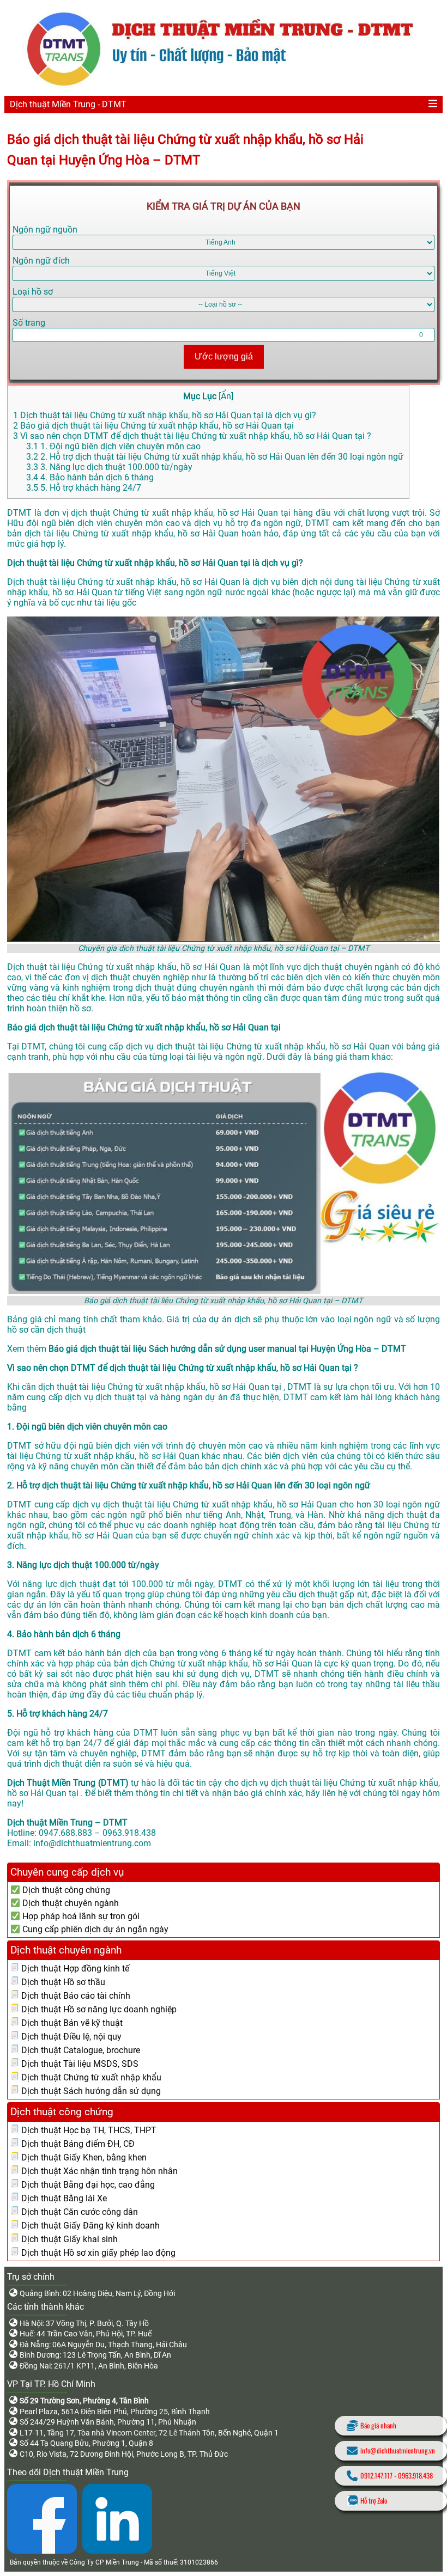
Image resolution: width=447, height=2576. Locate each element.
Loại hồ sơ (33, 292)
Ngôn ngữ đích (41, 261)
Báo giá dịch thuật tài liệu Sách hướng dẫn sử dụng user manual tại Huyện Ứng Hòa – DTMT (227, 1349)
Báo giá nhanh (378, 2425)
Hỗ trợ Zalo (374, 2501)
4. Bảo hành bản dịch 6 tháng (90, 477)
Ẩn (226, 396)
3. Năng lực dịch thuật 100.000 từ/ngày (109, 467)
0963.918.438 (415, 2476)
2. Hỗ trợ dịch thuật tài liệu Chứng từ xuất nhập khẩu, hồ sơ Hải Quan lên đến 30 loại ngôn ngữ (215, 457)
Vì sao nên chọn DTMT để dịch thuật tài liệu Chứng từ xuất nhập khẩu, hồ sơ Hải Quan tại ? (192, 436)
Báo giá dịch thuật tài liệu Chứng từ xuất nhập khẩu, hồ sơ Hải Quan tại (153, 426)
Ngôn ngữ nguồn (45, 230)
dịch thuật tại (122, 1397)
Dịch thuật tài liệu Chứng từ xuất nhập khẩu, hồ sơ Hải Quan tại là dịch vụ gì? (165, 415)
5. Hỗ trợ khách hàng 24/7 (84, 488)
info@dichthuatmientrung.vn (398, 2450)
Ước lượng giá (224, 356)
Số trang (29, 323)
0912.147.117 (376, 2476)
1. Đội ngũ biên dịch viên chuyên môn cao (113, 446)
